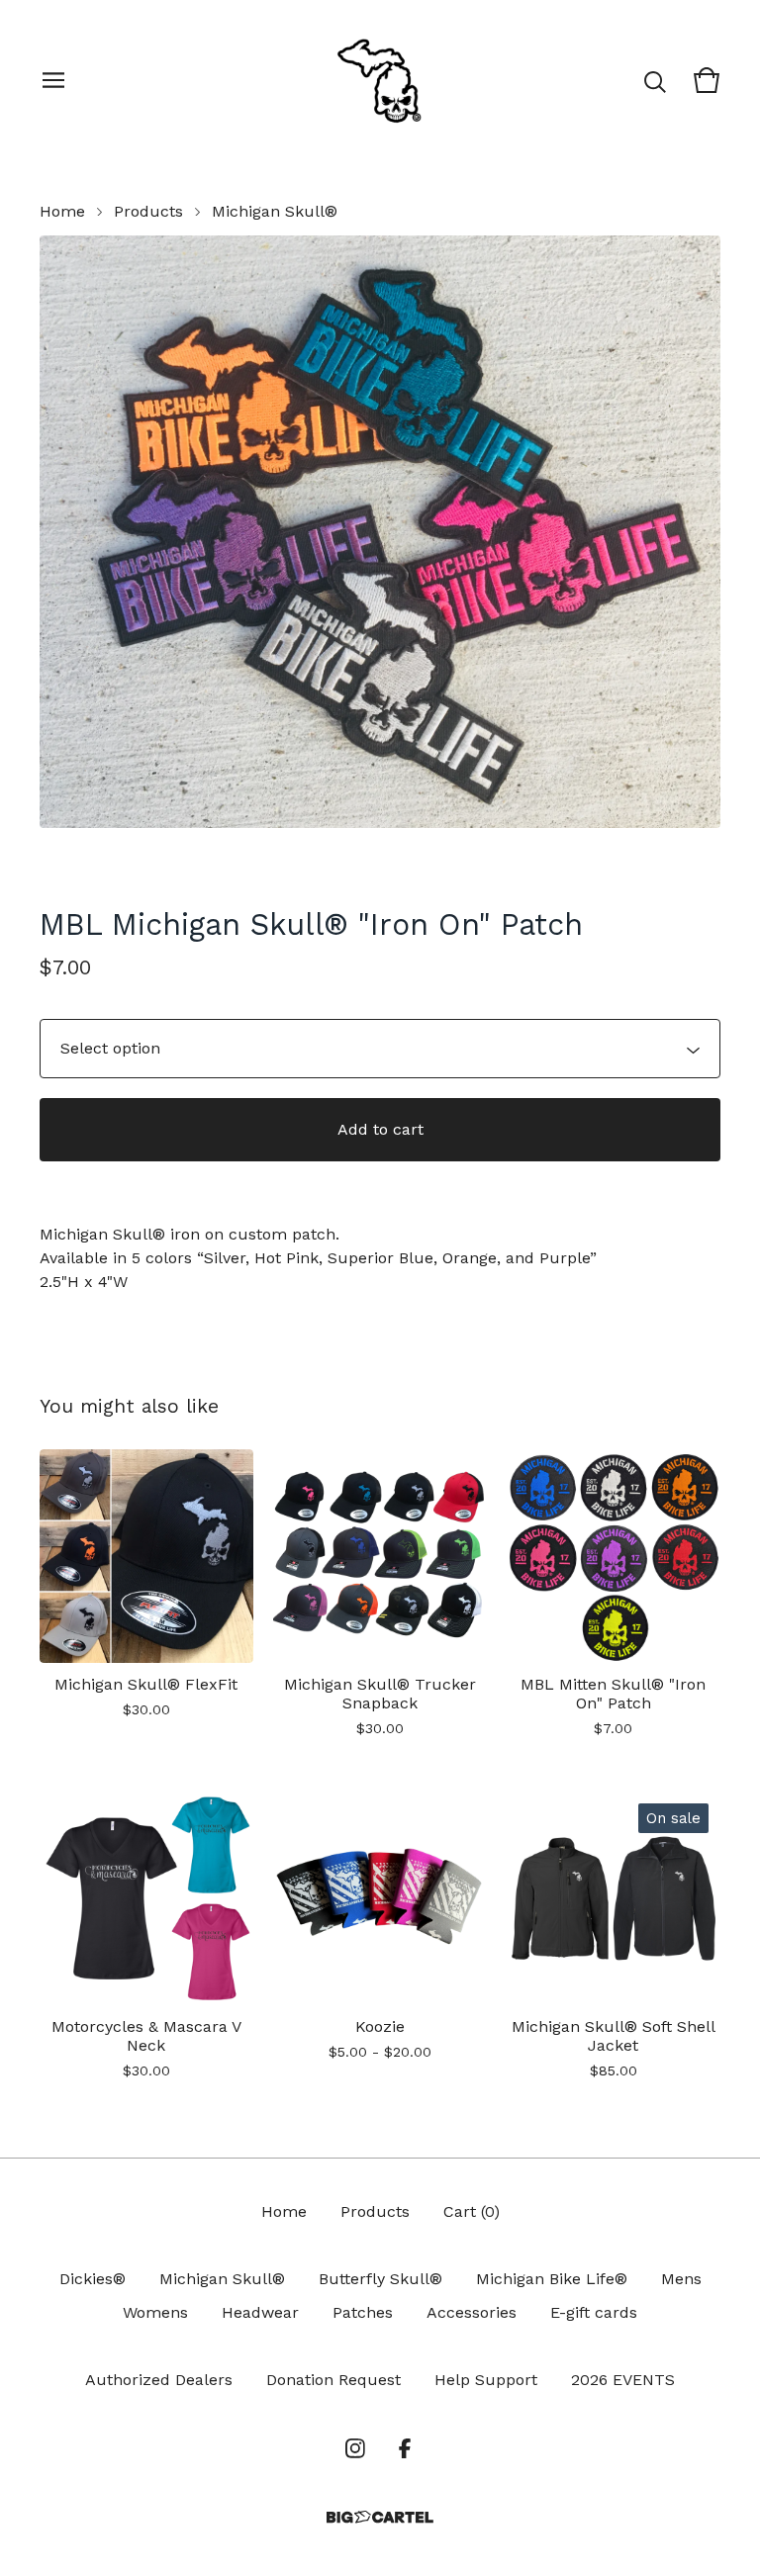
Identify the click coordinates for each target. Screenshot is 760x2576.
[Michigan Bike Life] (380, 80)
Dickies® (93, 2279)
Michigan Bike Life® (552, 2279)
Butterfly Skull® (380, 2279)
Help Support (486, 2380)
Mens (681, 2279)
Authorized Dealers (159, 2380)
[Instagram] (355, 2448)
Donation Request (333, 2380)
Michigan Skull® (275, 211)
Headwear (260, 2312)
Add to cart (380, 1129)
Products (148, 211)
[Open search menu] (655, 80)
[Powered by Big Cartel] (380, 2517)
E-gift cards (594, 2312)
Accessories (472, 2312)
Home (62, 211)
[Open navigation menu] (53, 80)
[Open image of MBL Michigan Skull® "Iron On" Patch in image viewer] (380, 532)
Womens (155, 2312)
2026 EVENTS (623, 2380)
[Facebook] (405, 2448)
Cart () (472, 2211)
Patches (363, 2312)
